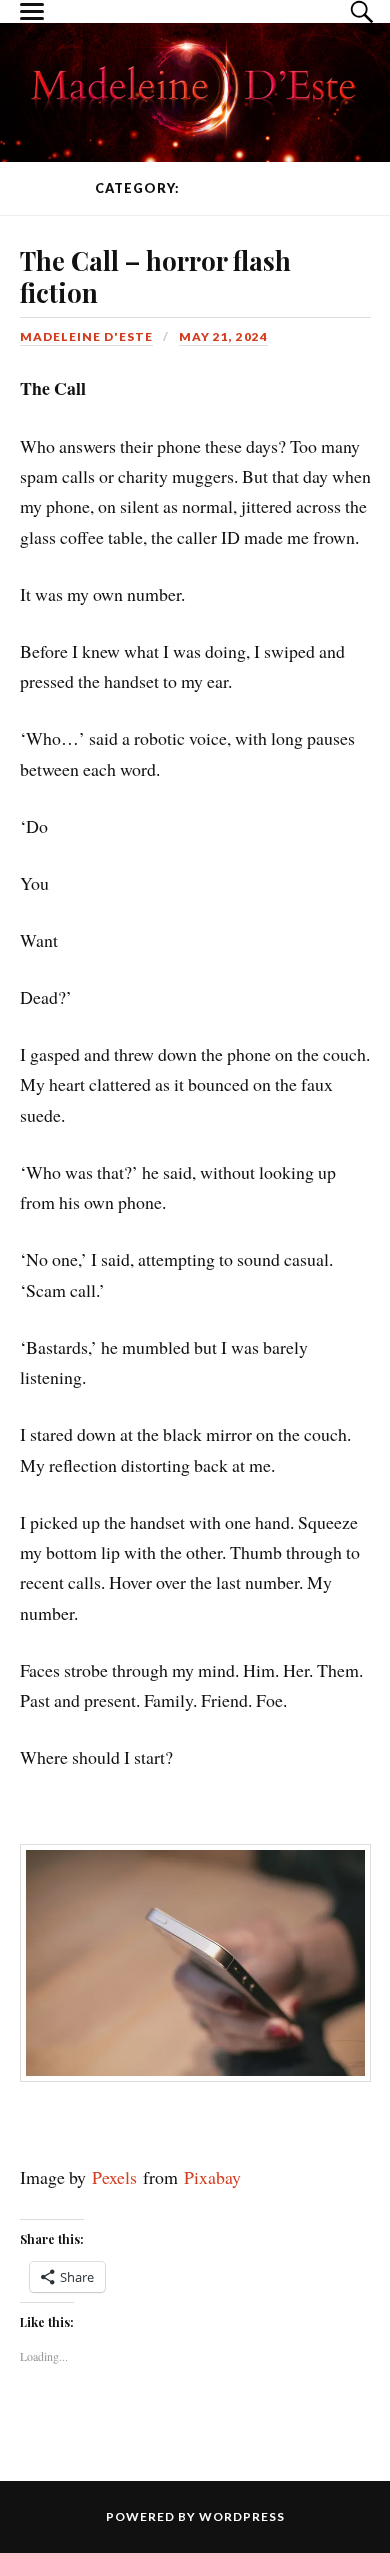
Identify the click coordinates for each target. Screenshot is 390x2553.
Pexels (114, 2177)
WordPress (242, 2516)
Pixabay (212, 2177)
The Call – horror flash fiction (155, 276)
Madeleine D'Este (86, 336)
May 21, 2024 (223, 336)
